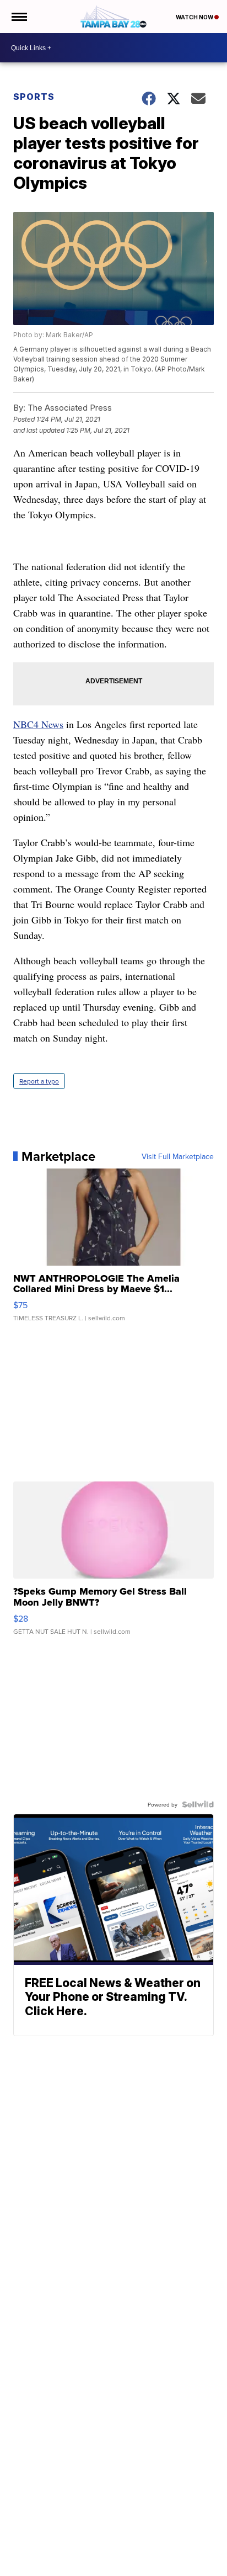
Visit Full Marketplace (178, 1156)
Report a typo (39, 1081)
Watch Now (195, 17)
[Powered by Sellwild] (198, 1804)
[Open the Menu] (18, 17)
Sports (34, 97)
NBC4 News (38, 724)
